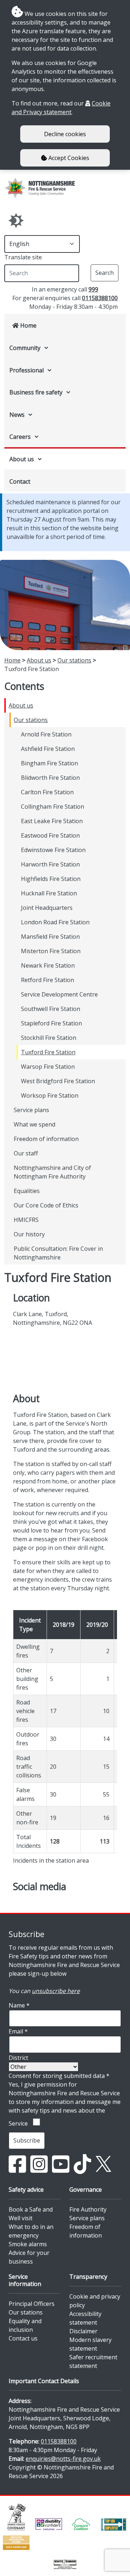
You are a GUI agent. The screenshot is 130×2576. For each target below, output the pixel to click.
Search (105, 273)
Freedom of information (46, 1139)
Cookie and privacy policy (95, 2301)
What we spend (34, 1124)
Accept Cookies (68, 158)
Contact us (23, 2338)
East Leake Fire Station (52, 821)
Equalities (27, 1191)
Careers (20, 437)
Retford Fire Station (47, 980)
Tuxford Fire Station (48, 1052)
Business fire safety (36, 392)
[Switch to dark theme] (16, 221)
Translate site (23, 257)
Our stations (74, 660)
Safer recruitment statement (93, 2361)
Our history (29, 1234)
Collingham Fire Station (53, 807)
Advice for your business (29, 2257)
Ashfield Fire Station (48, 749)
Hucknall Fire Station (49, 893)
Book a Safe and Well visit (31, 2214)
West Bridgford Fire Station (58, 1081)
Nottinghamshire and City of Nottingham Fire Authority (52, 1172)
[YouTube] (61, 2164)
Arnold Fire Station (46, 734)
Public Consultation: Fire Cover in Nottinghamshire (58, 1253)
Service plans (31, 1110)
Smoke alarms (28, 2244)
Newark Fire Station (48, 965)
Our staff (26, 1153)
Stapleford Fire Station (51, 1023)
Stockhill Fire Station (49, 1038)
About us (22, 459)
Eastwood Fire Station (50, 835)
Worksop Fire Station (50, 1095)
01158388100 (100, 298)
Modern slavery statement (90, 2344)
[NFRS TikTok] (82, 2164)
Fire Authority (88, 2209)
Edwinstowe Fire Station (53, 850)
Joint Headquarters (47, 908)
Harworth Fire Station (50, 864)
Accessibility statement (85, 2318)
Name (19, 2005)
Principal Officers (32, 2304)
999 (93, 289)
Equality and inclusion (25, 2325)
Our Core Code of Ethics (46, 1205)
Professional (27, 370)
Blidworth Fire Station (50, 778)
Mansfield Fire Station (50, 937)
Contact (20, 481)
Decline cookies (65, 134)
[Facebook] (17, 2164)
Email (18, 2031)
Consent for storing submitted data (59, 2076)
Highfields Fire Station (51, 879)
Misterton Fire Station (51, 951)
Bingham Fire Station (49, 763)
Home (28, 325)
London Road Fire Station (55, 922)
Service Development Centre (59, 994)
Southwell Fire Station (51, 1009)
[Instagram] (39, 2164)
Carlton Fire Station (47, 792)
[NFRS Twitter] (103, 2164)
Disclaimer (83, 2331)
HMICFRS (26, 1220)
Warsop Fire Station (48, 1067)
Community (25, 348)
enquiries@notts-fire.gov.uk (63, 2459)
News (17, 415)
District (18, 2058)
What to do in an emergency (31, 2231)
